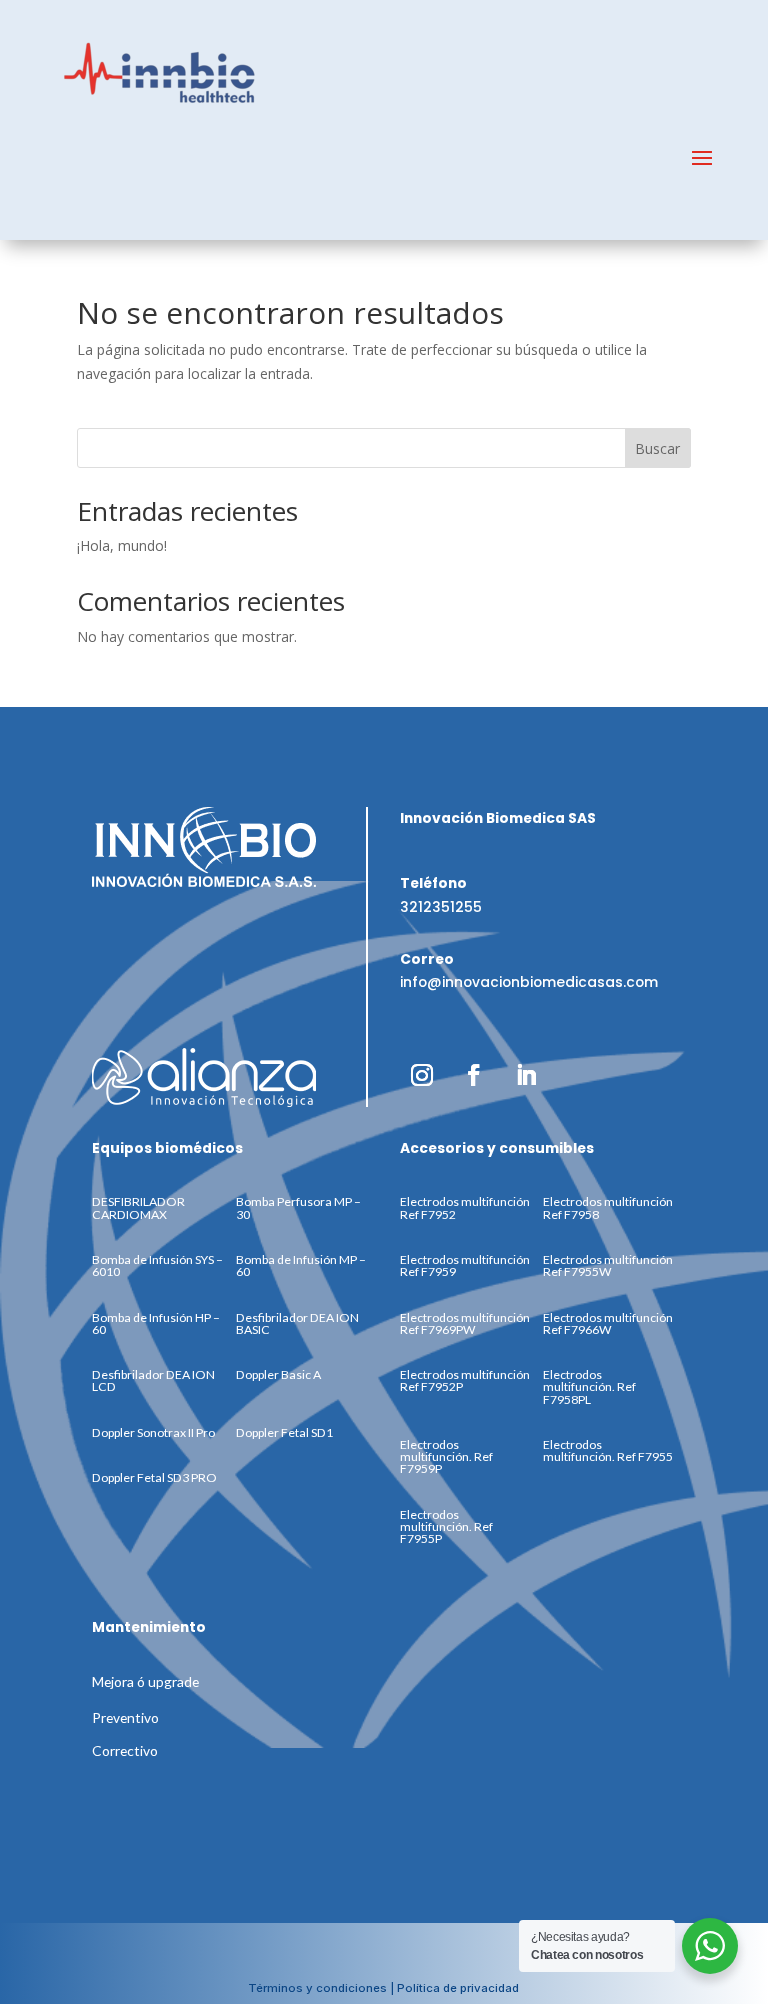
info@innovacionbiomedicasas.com (529, 982)
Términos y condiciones (317, 1988)
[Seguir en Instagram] (422, 1075)
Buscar (657, 448)
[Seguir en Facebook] (474, 1075)
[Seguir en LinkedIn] (526, 1075)
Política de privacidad (458, 1988)
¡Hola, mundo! (122, 545)
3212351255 (441, 907)
